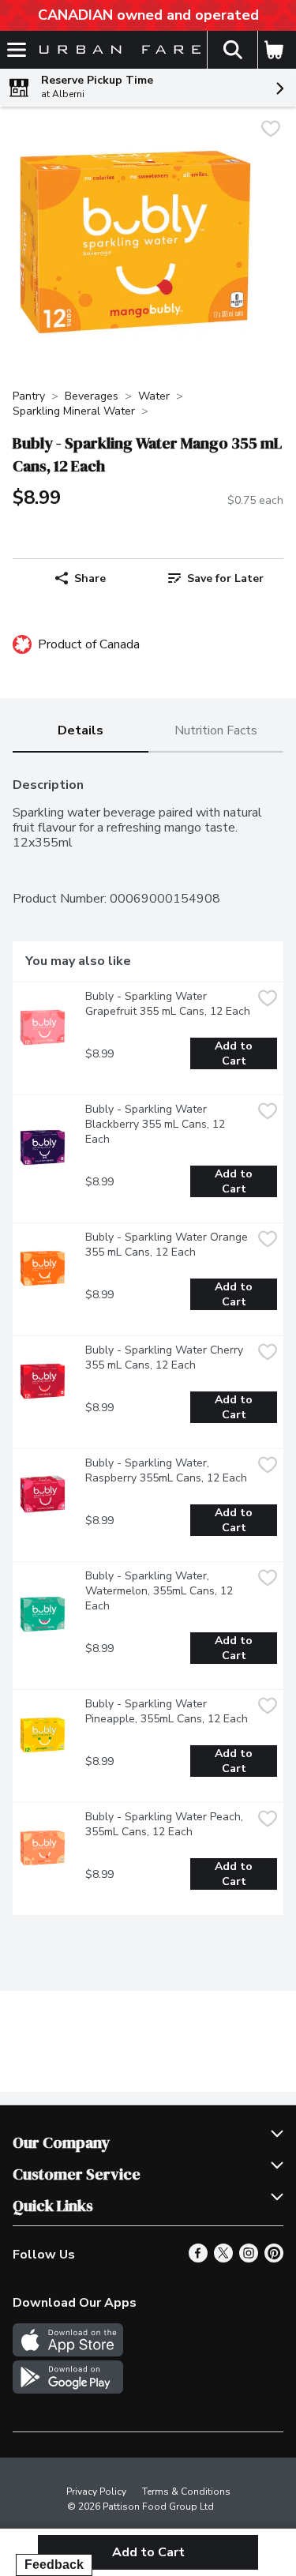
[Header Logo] (117, 50)
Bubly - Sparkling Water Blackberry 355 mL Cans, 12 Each (157, 1124)
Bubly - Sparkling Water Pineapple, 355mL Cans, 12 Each (167, 1711)
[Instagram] (249, 2259)
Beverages (92, 396)
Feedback (54, 2565)
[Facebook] (198, 2259)
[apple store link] (68, 2353)
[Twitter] (223, 2259)
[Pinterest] (274, 2259)
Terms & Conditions (186, 2492)
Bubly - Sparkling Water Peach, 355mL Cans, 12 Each (166, 1824)
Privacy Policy (96, 2492)
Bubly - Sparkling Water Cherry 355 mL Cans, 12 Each (166, 1357)
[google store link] (68, 2390)
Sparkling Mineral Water (74, 411)
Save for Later (225, 578)
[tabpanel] (148, 1340)
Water (154, 396)
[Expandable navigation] (17, 50)
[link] (216, 578)
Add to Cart (235, 1053)
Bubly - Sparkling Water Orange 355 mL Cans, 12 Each (168, 1245)
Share (90, 578)
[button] (232, 50)
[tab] (81, 732)
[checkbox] (271, 131)
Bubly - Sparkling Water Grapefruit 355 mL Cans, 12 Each (168, 1004)
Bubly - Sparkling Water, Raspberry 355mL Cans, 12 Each (166, 1470)
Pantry (29, 396)
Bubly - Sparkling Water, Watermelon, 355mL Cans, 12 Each (161, 1591)
